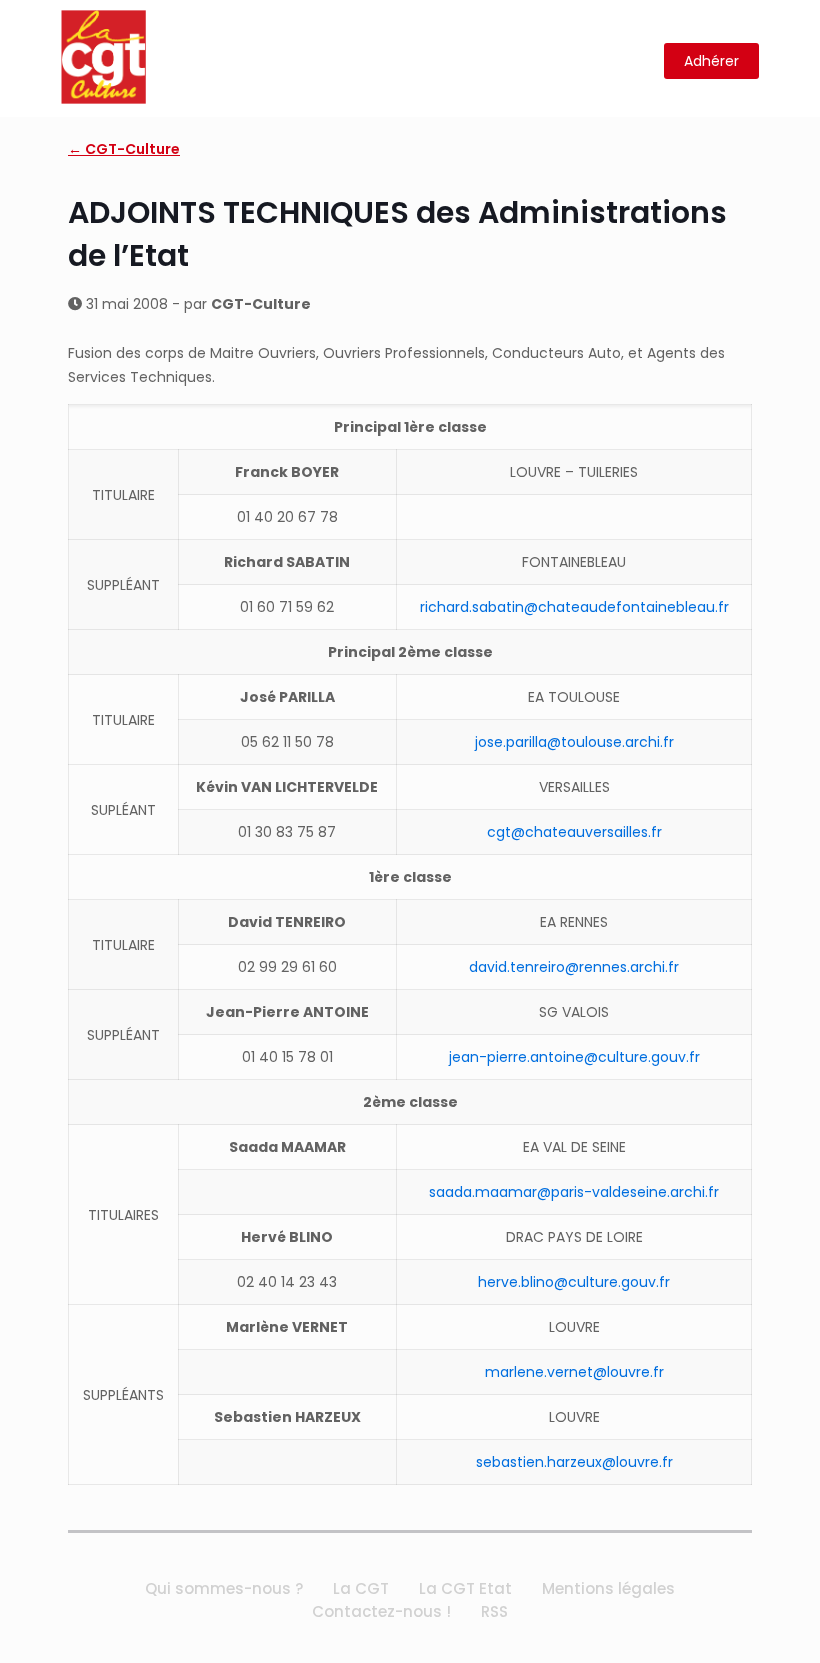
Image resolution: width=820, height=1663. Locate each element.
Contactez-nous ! (381, 1611)
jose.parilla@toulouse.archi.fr (574, 742)
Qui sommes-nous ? (224, 1588)
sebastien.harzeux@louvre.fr (574, 1462)
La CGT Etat (465, 1588)
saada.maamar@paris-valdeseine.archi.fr (574, 1192)
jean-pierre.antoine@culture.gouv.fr (574, 1057)
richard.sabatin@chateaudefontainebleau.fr (574, 607)
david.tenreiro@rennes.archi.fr (574, 967)
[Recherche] (636, 61)
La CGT (361, 1588)
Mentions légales (608, 1588)
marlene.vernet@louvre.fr (574, 1372)
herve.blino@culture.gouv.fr (574, 1282)
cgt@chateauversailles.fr (574, 832)
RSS (494, 1611)
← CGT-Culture (124, 149)
